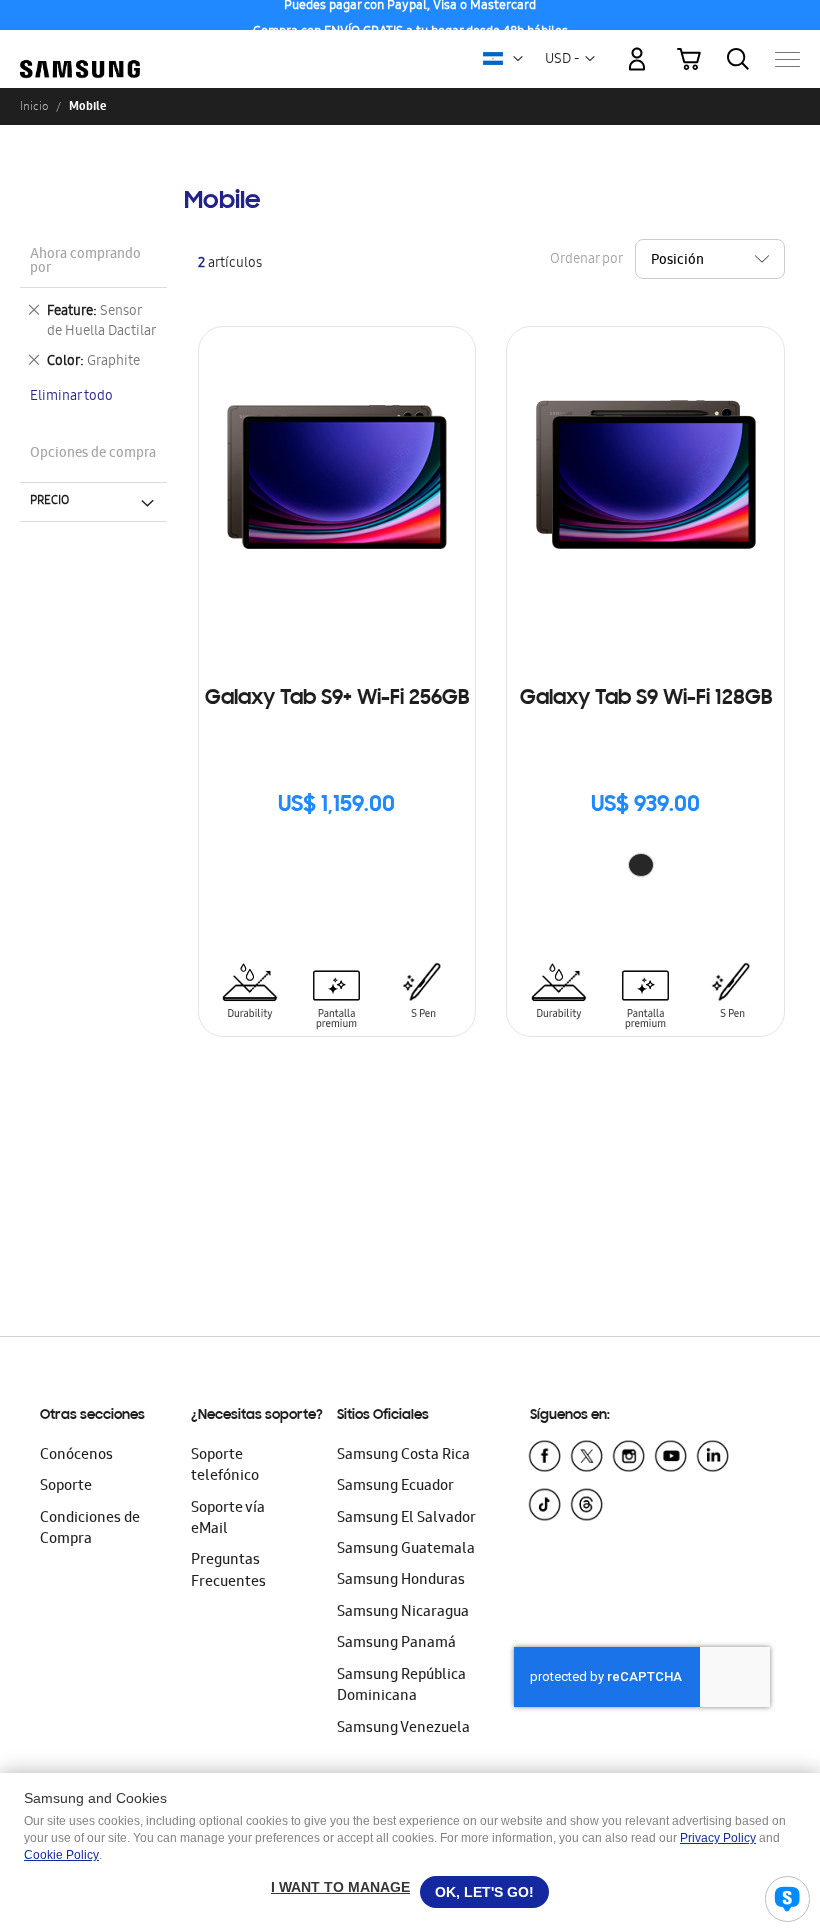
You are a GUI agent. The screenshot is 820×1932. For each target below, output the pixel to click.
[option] (641, 865)
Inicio (34, 106)
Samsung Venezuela (403, 1729)
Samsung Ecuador (395, 1487)
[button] (518, 59)
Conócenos (76, 1456)
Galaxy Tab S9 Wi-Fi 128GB (646, 699)
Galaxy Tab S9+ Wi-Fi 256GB (337, 699)
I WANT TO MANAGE (340, 1887)
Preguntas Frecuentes (228, 1571)
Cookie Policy (61, 1855)
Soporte (66, 1487)
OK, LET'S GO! (484, 1892)
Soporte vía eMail (228, 1519)
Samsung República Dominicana (401, 1686)
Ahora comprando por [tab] (85, 262)
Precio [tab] (49, 501)
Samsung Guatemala (406, 1550)
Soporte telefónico (225, 1466)
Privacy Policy (718, 1838)
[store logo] (80, 49)
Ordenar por (586, 260)
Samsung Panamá (396, 1644)
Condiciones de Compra (90, 1529)
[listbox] (646, 867)
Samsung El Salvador (406, 1519)
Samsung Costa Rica (403, 1456)
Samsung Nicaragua (403, 1613)
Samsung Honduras (401, 1581)
